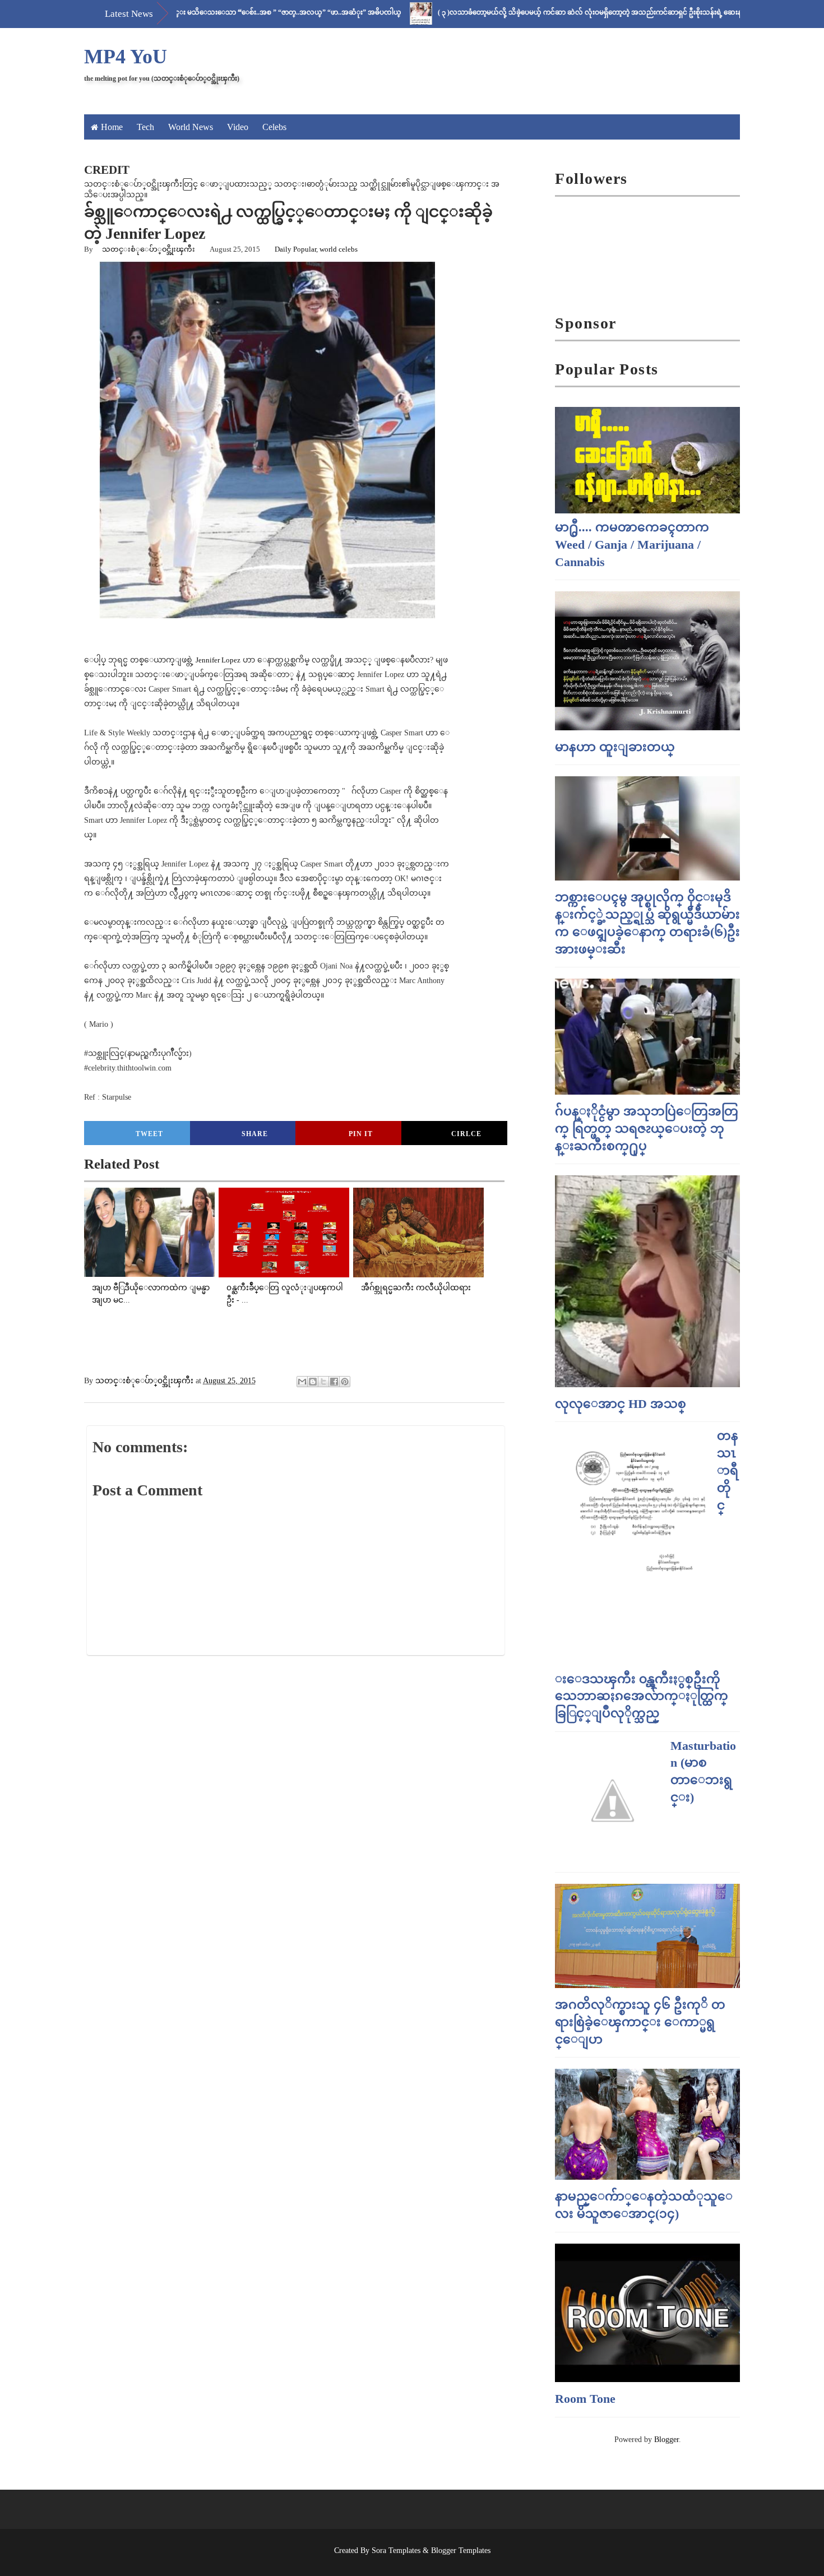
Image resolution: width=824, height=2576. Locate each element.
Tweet (149, 1134)
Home (112, 127)
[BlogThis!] (313, 1382)
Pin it (361, 1134)
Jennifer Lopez (218, 660)
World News (191, 127)
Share (255, 1134)
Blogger (666, 2440)
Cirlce (466, 1134)
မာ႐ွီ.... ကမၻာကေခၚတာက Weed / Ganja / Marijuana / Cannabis (632, 545)
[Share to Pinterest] (345, 1382)
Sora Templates (396, 2550)
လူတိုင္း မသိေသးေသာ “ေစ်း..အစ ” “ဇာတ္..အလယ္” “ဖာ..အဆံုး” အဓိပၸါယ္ (219, 12)
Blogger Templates (461, 2550)
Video (238, 127)
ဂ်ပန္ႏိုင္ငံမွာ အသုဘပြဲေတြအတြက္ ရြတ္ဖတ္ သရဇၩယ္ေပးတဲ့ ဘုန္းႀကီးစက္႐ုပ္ (647, 1129)
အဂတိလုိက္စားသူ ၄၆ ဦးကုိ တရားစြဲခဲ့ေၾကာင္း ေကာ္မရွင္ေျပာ (640, 2022)
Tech (145, 127)
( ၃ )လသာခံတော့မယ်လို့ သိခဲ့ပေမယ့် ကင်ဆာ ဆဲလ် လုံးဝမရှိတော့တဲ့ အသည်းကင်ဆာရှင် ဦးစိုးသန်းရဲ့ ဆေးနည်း (533, 12)
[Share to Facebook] (334, 1382)
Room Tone (585, 2399)
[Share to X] (323, 1382)
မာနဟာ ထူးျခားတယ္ (615, 747)
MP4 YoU (126, 57)
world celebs (339, 249)
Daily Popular (295, 249)
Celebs (274, 127)
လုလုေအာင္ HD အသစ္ (621, 1404)
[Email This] (302, 1382)
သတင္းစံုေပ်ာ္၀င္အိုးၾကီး (149, 249)
